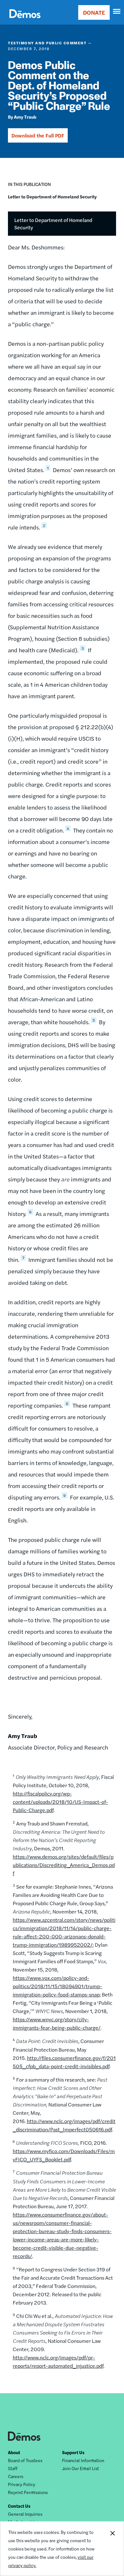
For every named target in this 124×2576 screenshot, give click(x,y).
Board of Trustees (25, 2460)
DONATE (94, 12)
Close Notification (112, 2549)
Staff (13, 2468)
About (14, 2452)
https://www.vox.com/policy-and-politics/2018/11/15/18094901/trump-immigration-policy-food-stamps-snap (57, 1986)
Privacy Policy (22, 2484)
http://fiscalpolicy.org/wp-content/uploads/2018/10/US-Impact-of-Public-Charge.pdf (60, 1802)
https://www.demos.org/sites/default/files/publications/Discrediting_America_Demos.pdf (64, 1865)
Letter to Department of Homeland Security (52, 196)
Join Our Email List (80, 2468)
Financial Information (83, 2460)
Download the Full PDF (38, 135)
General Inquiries (25, 2514)
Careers (16, 2476)
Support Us (73, 2452)
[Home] (25, 21)
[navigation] (117, 11)
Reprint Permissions (28, 2492)
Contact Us (19, 2506)
